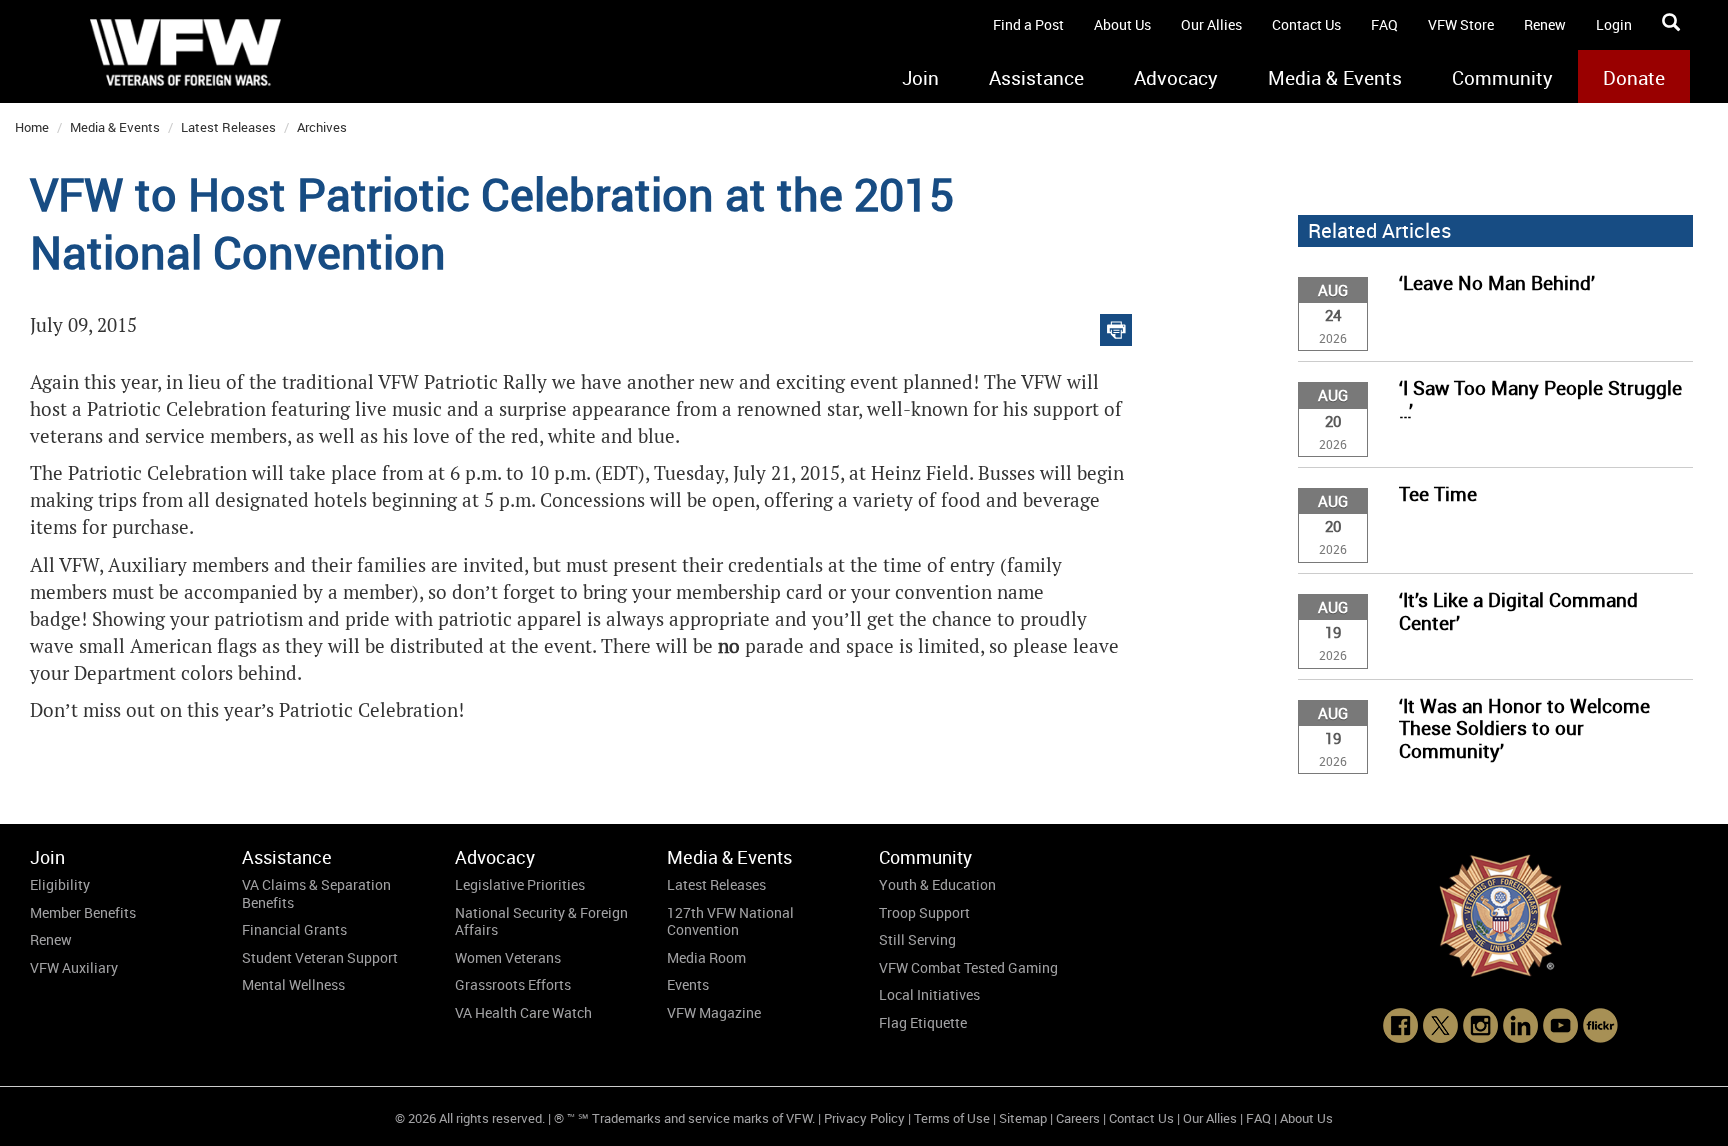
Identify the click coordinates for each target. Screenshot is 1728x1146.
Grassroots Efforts (513, 984)
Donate (1634, 78)
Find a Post (1028, 24)
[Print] (1116, 325)
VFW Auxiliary (74, 967)
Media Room (706, 957)
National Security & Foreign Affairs (541, 921)
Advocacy (1176, 78)
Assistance (1036, 78)
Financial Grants (294, 929)
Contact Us (1306, 24)
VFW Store (1461, 24)
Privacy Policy (864, 1118)
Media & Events (1335, 78)
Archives (322, 127)
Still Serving (917, 939)
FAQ (1384, 24)
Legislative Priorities (520, 884)
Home (32, 127)
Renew (1545, 24)
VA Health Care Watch (523, 1012)
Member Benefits (83, 912)
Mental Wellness (293, 984)
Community (1502, 78)
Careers (1078, 1118)
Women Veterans (508, 957)
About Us (1122, 24)
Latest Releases (228, 127)
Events (688, 984)
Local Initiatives (929, 994)
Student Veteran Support (320, 957)
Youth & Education (937, 884)
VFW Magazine (714, 1012)
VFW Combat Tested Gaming (968, 967)
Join (920, 78)
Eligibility (60, 884)
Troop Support (924, 912)
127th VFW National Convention (730, 921)
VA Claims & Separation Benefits (316, 893)
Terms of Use (952, 1118)
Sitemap (1023, 1118)
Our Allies (1211, 24)
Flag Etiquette (923, 1022)
